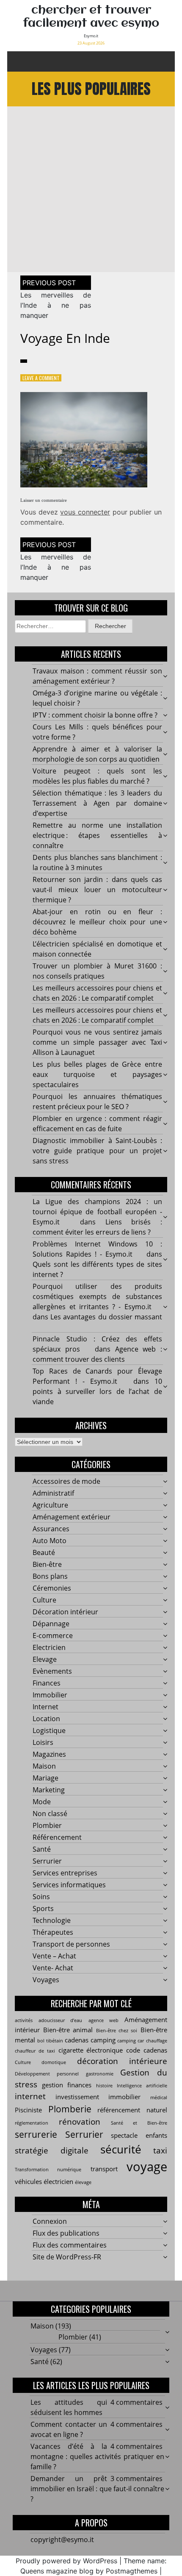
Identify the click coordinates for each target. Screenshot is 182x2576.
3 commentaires (136, 2479)
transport (104, 2169)
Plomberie (70, 2109)
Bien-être (47, 1564)
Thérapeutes (53, 1932)
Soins (41, 1897)
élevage (83, 2182)
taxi (160, 2150)
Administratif (53, 1493)
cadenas (77, 2040)
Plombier (47, 1825)
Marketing (49, 1790)
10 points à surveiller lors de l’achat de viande (97, 1391)
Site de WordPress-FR (67, 2257)
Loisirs (43, 1742)
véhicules (28, 2181)
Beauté (44, 1552)
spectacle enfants (139, 2135)
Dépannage (51, 1624)
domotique (54, 2062)
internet (30, 2096)
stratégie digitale (52, 2150)
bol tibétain (50, 2041)
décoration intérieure (122, 2061)
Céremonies (52, 1588)
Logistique (49, 1730)
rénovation (80, 2121)
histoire (104, 2086)
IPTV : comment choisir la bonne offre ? (95, 715)
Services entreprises (65, 1873)
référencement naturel (132, 2110)
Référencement (57, 1837)
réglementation (32, 2123)
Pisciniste (28, 2110)
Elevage (45, 1659)
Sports (43, 1908)
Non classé (50, 1814)
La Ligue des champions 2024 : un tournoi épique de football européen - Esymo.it (97, 1212)
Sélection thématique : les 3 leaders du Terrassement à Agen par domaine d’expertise (97, 803)
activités (24, 2020)
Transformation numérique (48, 2170)
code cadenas (147, 2050)
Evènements (52, 1671)
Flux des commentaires (70, 2245)
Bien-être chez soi (117, 2031)
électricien (58, 2181)
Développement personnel (47, 2074)
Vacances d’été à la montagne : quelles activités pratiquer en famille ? (97, 2456)
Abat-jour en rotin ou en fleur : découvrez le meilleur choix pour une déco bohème (97, 922)
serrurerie (36, 2134)
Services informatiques (69, 1885)
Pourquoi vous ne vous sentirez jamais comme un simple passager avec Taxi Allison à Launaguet (97, 1042)
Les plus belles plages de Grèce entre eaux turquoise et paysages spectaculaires (97, 1074)
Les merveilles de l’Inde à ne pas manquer (56, 305)
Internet (45, 1707)
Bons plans (50, 1576)
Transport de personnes (71, 1944)
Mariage (45, 1778)
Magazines (49, 1754)
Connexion (50, 2221)
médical (159, 2098)
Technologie (52, 1920)
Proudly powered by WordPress (66, 2561)
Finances (47, 1683)
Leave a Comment (41, 378)
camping (103, 2040)
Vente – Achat (54, 1956)
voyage (147, 2167)
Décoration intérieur (65, 1612)
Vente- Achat (53, 1968)
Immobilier (50, 1695)
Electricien (49, 1647)
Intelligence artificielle (142, 2086)
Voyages (46, 1980)
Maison (44, 1766)
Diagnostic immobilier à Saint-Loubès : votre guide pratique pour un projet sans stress (97, 1151)
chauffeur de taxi (35, 2051)
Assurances (51, 1529)
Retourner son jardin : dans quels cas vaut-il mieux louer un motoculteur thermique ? (97, 890)
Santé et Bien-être (139, 2123)
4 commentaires (136, 2402)
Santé (42, 1849)
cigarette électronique (91, 2050)
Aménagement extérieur (72, 1517)
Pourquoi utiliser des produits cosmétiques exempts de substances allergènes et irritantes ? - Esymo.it (97, 1296)
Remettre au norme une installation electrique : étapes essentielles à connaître (97, 835)
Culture (44, 1600)
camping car (131, 2041)
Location (46, 1719)
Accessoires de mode (66, 1481)
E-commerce (53, 1636)
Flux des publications (66, 2233)
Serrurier (47, 1861)
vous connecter (85, 512)
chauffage (157, 2041)
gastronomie (100, 2074)
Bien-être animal (68, 2030)
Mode (42, 1802)
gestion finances (67, 2085)
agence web (103, 2020)
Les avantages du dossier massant (106, 1317)
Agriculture (50, 1505)
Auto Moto (50, 1541)
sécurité (121, 2149)
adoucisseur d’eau (60, 2020)
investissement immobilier (98, 2097)
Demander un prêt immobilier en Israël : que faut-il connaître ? (97, 2489)
